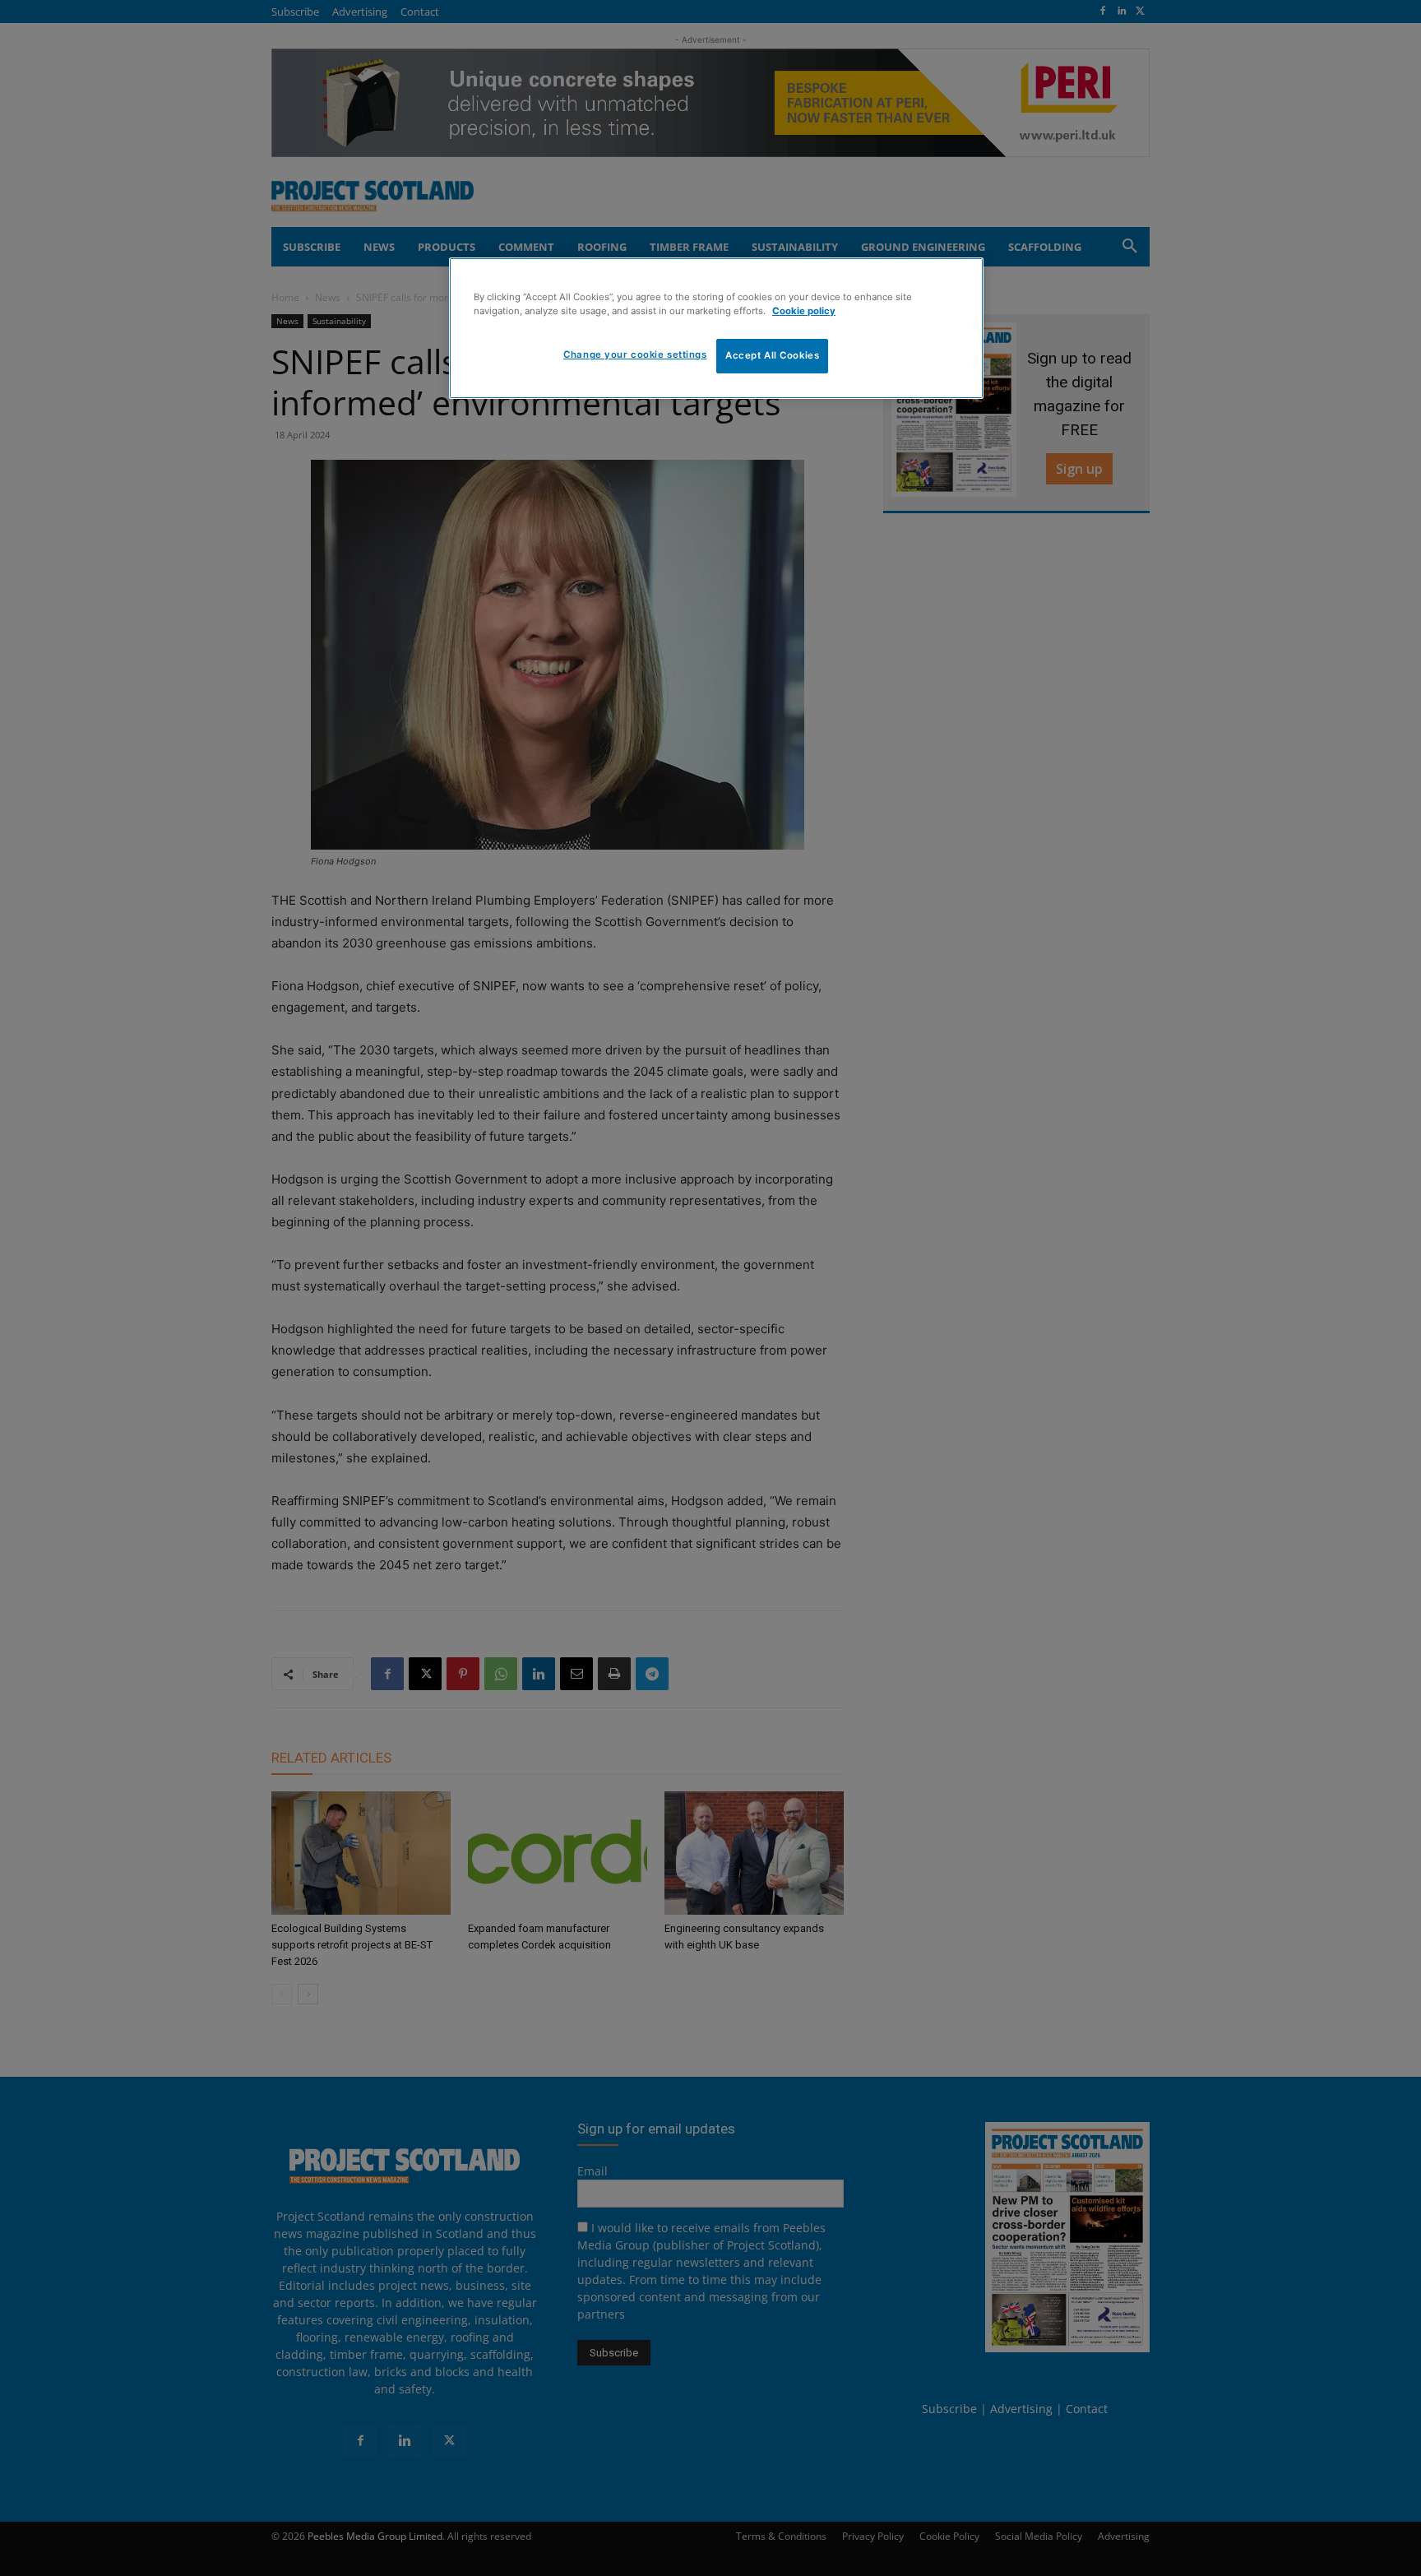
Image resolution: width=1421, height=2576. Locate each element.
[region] (716, 328)
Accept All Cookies (772, 355)
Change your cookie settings (635, 354)
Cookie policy (804, 311)
